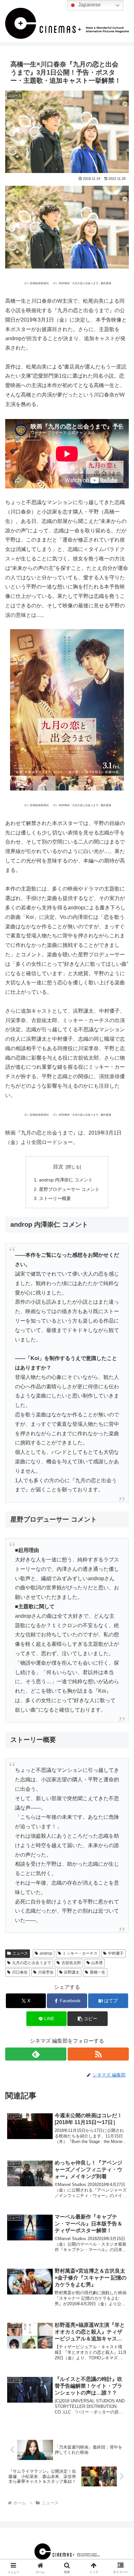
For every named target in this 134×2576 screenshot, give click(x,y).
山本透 (97, 1963)
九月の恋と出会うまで (32, 1963)
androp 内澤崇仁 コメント (66, 1180)
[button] (87, 2019)
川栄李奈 (46, 1972)
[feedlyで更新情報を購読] (36, 2054)
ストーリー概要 (55, 1198)
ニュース (20, 1953)
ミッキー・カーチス (80, 1953)
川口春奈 (20, 1972)
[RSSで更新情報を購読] (98, 2054)
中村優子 (116, 1953)
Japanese (89, 5)
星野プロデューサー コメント (69, 1189)
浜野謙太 (72, 1972)
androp (46, 1953)
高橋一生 (98, 1972)
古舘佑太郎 (71, 1963)
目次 (58, 1167)
